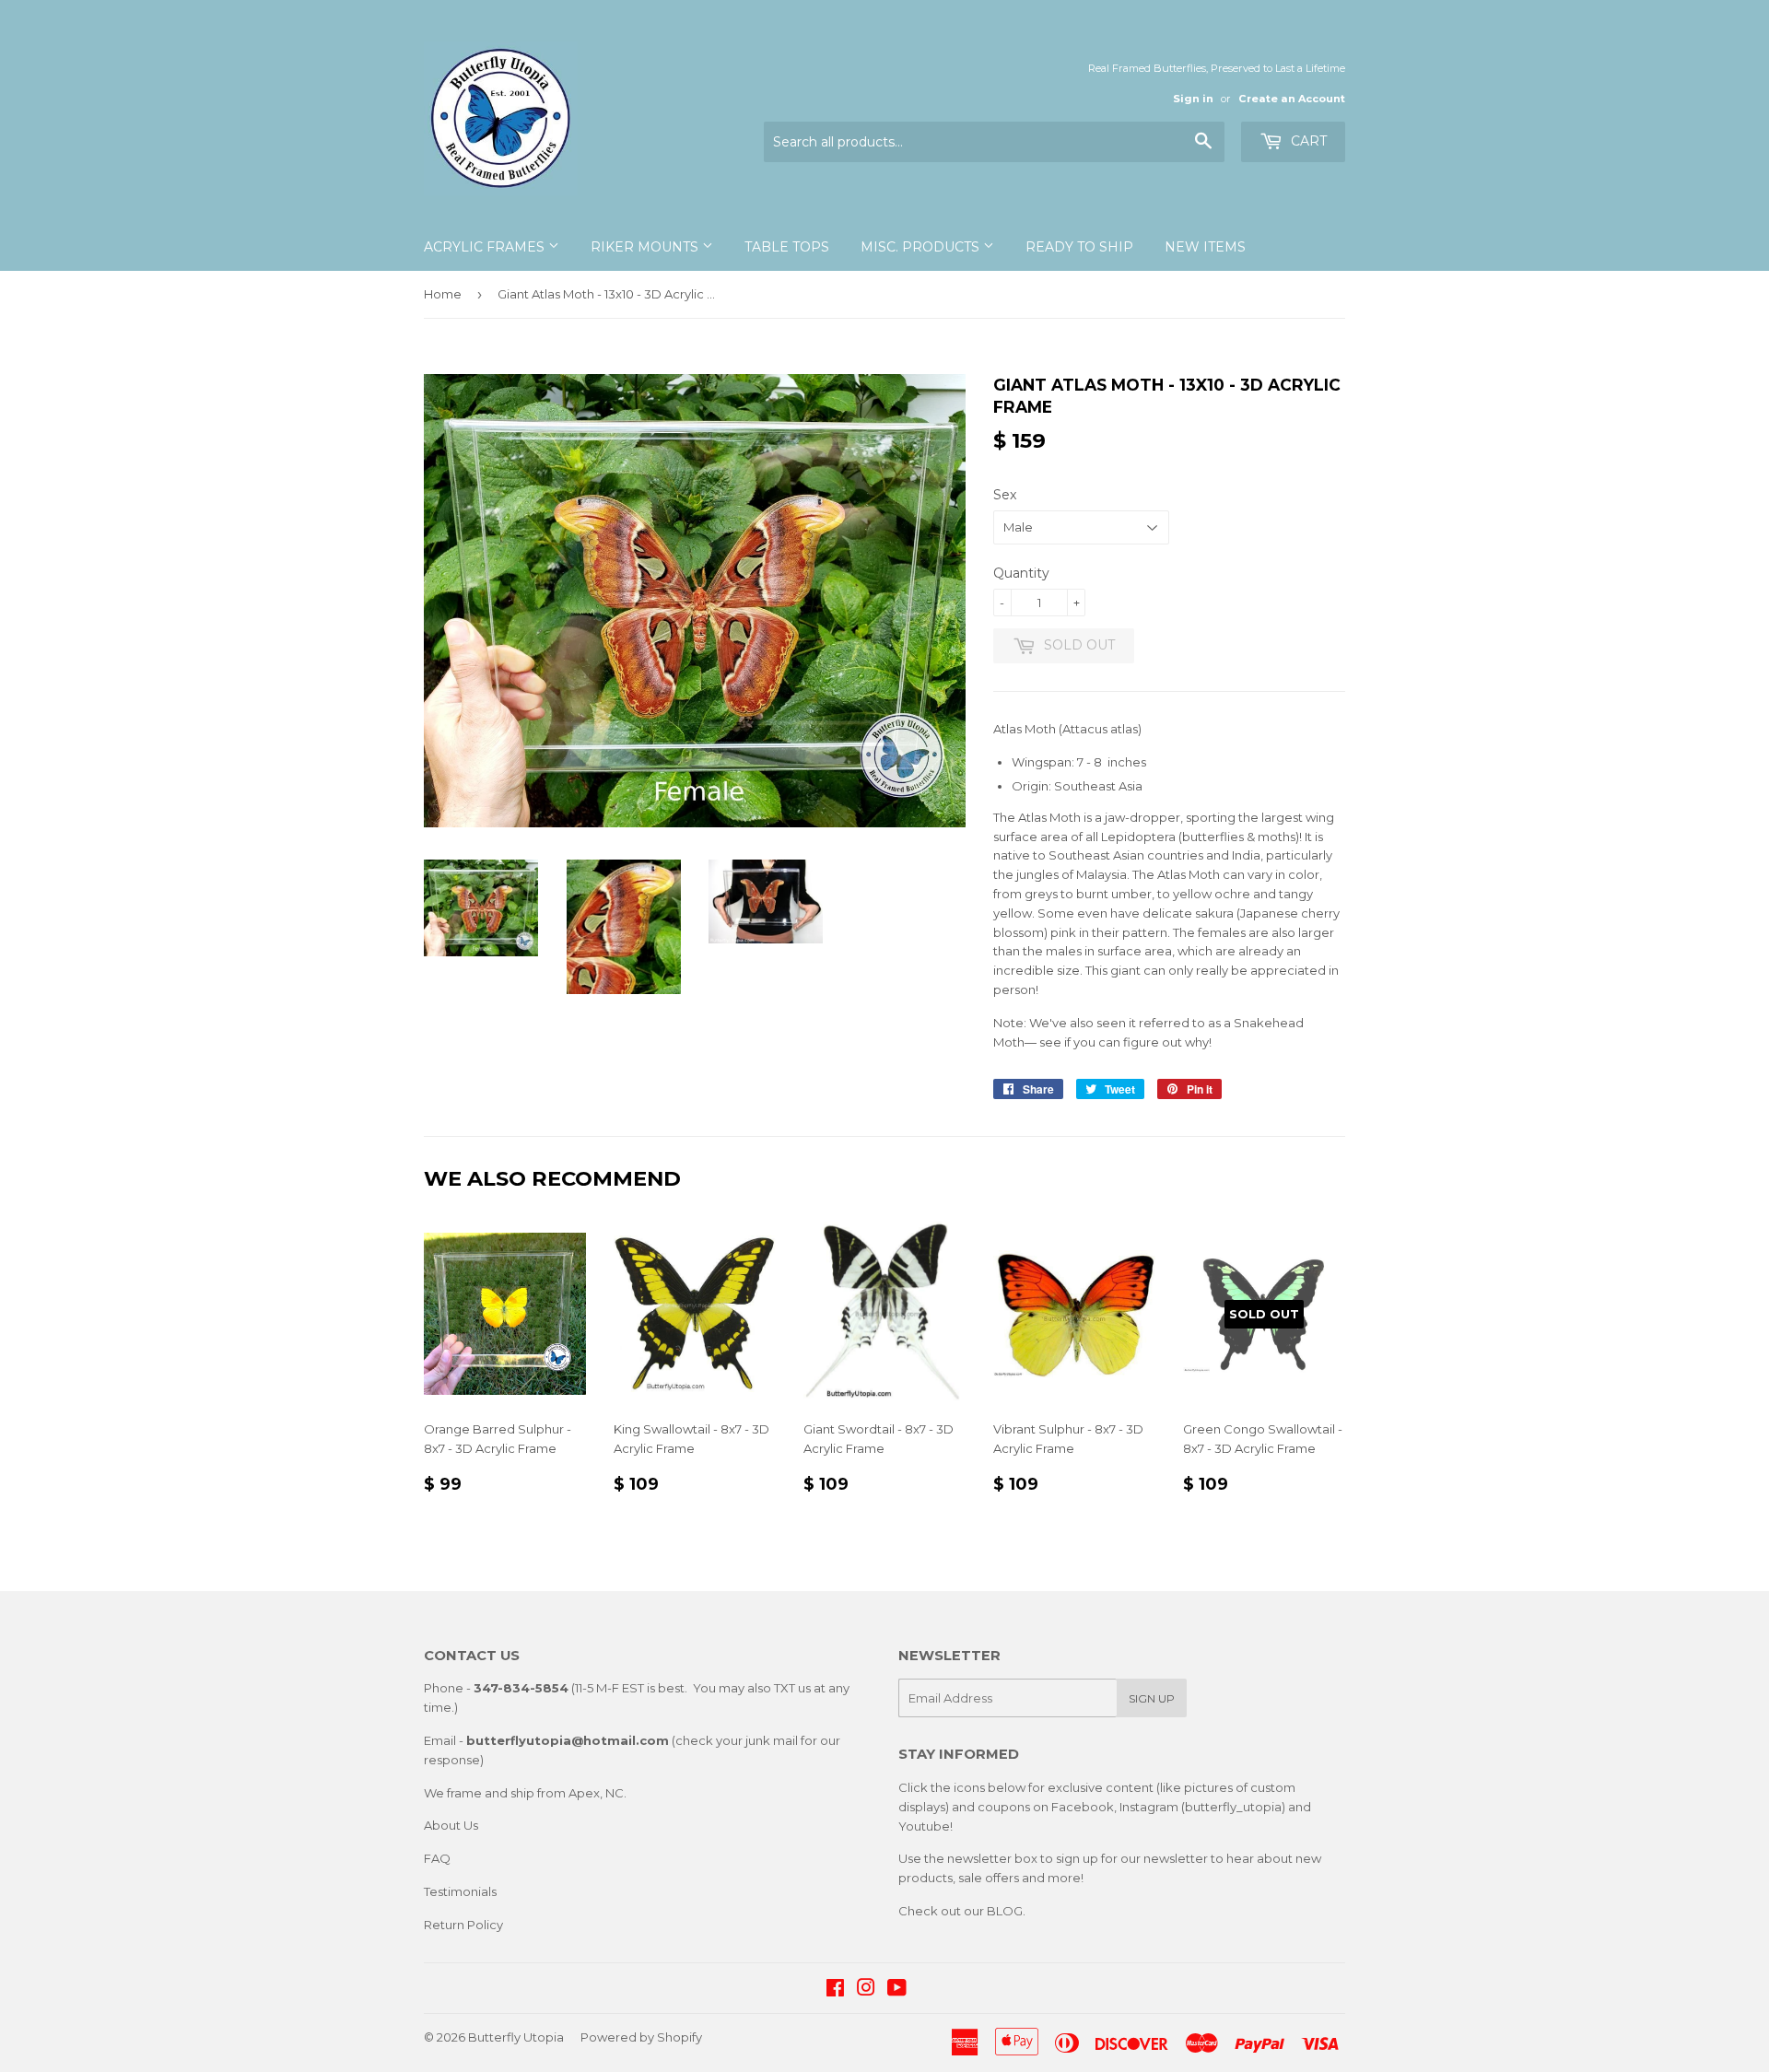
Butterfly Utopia (516, 2037)
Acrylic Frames (486, 247)
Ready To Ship (1079, 247)
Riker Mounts (646, 247)
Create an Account (1292, 99)
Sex (1005, 495)
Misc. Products (922, 247)
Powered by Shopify (641, 2037)
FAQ (437, 1858)
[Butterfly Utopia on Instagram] (866, 1990)
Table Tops (787, 247)
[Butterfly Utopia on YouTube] (897, 1990)
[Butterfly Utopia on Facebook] (835, 1990)
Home (443, 294)
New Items (1205, 247)
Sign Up (1152, 1698)
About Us (451, 1825)
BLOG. (1006, 1911)
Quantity (1021, 573)
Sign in (1193, 99)
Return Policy (463, 1925)
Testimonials (460, 1891)
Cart (1307, 141)
